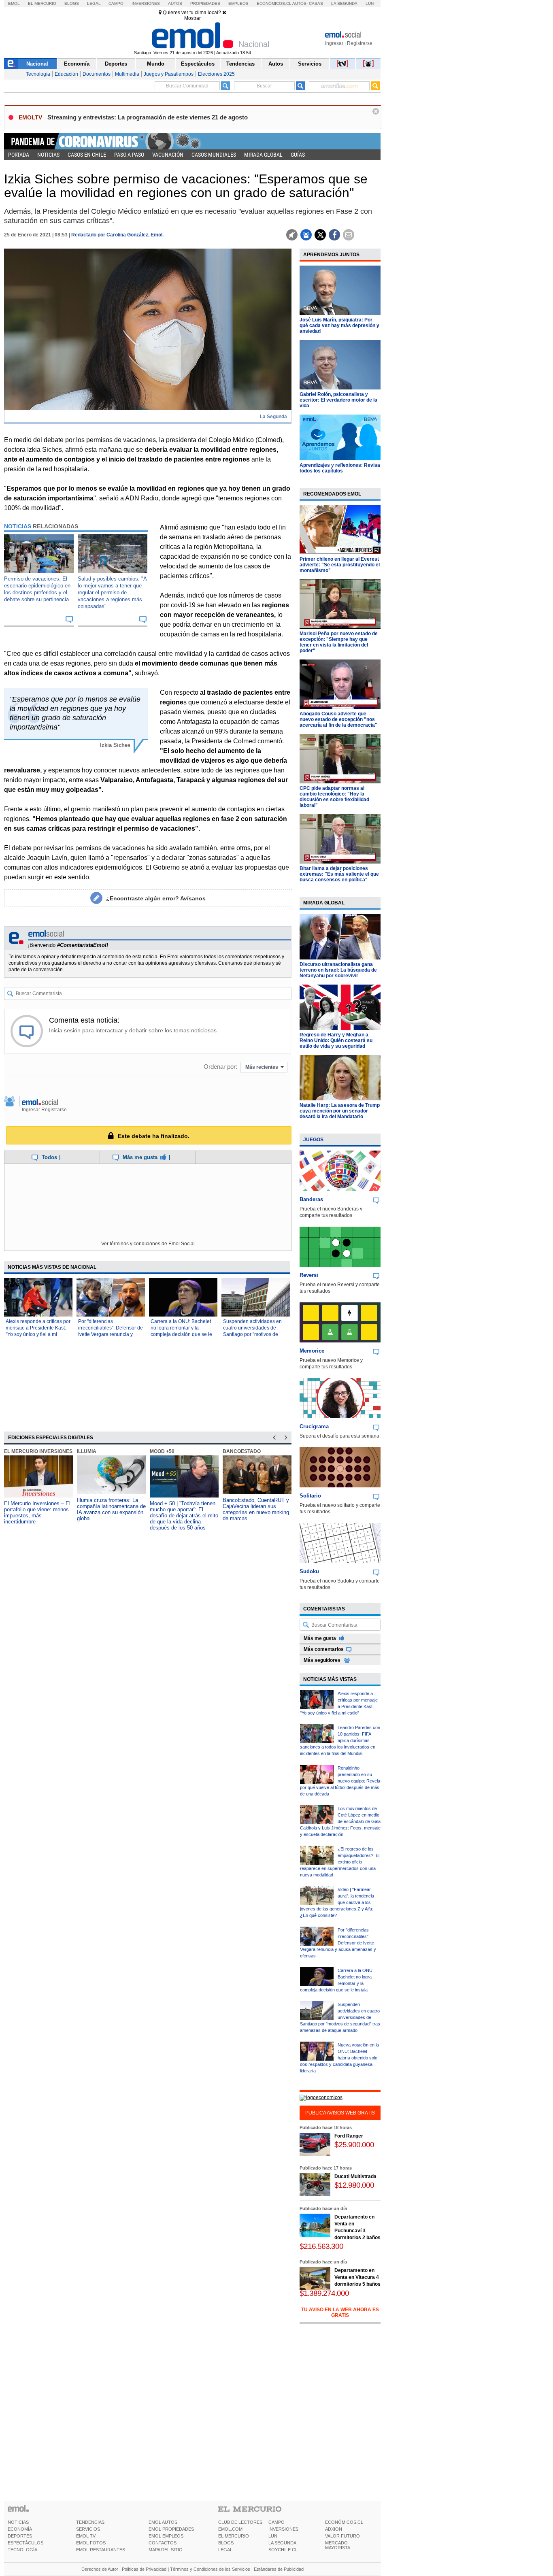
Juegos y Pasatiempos (169, 74)
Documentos (97, 74)
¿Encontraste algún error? (156, 898)
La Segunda (344, 3)
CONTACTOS (163, 2543)
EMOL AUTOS (163, 2522)
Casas (316, 3)
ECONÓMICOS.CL (344, 2522)
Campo (116, 3)
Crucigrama (314, 1426)
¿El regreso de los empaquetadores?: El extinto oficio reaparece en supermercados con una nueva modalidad (340, 1862)
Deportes (116, 64)
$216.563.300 (321, 2246)
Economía (77, 64)
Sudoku (309, 1571)
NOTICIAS (18, 2522)
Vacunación (168, 155)
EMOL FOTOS (91, 2543)
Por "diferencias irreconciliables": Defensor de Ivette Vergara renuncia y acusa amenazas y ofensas (338, 1943)
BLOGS (226, 2543)
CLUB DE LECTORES (240, 2522)
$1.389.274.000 (324, 2293)
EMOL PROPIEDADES (171, 2529)
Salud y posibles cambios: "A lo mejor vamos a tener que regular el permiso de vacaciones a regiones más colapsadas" (112, 592)
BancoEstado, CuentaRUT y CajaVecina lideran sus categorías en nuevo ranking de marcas (256, 1509)
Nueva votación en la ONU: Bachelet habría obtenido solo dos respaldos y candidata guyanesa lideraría (339, 2058)
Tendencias (240, 64)
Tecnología (38, 74)
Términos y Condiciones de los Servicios (210, 2569)
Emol (14, 3)
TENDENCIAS (90, 2522)
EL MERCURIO (234, 2536)
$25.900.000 (354, 2145)
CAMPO (276, 2522)
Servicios (310, 64)
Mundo (156, 64)
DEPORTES (20, 2536)
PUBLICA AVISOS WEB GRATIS (340, 2113)
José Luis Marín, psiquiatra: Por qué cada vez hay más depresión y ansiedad (339, 325)
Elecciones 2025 (216, 74)
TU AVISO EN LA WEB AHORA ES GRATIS (340, 2312)
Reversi (309, 1275)
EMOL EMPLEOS (166, 2536)
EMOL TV (86, 2536)
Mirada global (263, 155)
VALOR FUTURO (342, 2536)
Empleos (238, 3)
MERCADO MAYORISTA (338, 2545)
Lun (370, 3)
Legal (94, 3)
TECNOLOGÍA (22, 2550)
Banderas (311, 1199)
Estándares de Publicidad (279, 2569)
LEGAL (225, 2550)
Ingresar (334, 43)
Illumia (87, 1451)
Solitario (310, 1496)
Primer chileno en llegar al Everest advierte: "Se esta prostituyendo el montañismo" (340, 565)
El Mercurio (42, 3)
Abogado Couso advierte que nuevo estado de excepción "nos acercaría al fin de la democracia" (338, 719)
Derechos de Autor (100, 2569)
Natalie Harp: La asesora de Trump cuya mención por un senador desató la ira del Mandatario (340, 1111)
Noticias (48, 155)
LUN (273, 2536)
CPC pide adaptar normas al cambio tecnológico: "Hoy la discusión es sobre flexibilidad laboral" (334, 797)
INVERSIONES (283, 2529)
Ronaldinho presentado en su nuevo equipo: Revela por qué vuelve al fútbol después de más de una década (340, 1781)
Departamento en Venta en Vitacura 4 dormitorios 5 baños (357, 2277)
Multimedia (127, 74)
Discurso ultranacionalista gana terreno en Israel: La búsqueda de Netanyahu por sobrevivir (338, 970)
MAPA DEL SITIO (166, 2550)
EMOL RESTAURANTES (101, 2550)
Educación (66, 74)
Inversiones (146, 3)
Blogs (72, 3)
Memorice (312, 1351)
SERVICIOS (88, 2529)
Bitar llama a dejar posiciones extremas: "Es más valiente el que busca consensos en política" (339, 874)
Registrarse (360, 43)
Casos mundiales (214, 155)
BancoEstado (242, 1451)
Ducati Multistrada (355, 2176)
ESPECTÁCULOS (26, 2543)
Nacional (37, 64)
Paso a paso (129, 155)
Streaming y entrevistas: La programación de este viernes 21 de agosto (148, 117)
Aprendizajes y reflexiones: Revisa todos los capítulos (340, 468)
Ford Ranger (349, 2136)
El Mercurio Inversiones (38, 1451)
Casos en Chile (87, 155)
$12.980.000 (354, 2185)
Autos (175, 3)
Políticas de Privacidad (144, 2569)
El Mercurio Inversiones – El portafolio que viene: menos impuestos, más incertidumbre (37, 1512)
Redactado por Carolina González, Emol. (117, 235)
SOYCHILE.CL (283, 2550)
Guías (298, 155)
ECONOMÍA (20, 2529)
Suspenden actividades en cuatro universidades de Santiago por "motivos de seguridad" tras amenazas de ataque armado (255, 1334)
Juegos (313, 1140)
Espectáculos (198, 64)
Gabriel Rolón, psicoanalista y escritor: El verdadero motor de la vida (338, 400)
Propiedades (205, 3)
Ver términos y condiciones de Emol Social (148, 1244)
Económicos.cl (274, 3)
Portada (19, 155)
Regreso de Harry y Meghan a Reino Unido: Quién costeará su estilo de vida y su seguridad (336, 1040)
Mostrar (192, 18)
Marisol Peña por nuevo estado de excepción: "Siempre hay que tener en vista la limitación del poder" (339, 642)
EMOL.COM (230, 2529)
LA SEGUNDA (282, 2543)
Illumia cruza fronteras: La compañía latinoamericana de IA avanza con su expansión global (111, 1509)
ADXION (334, 2529)
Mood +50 (162, 1451)
